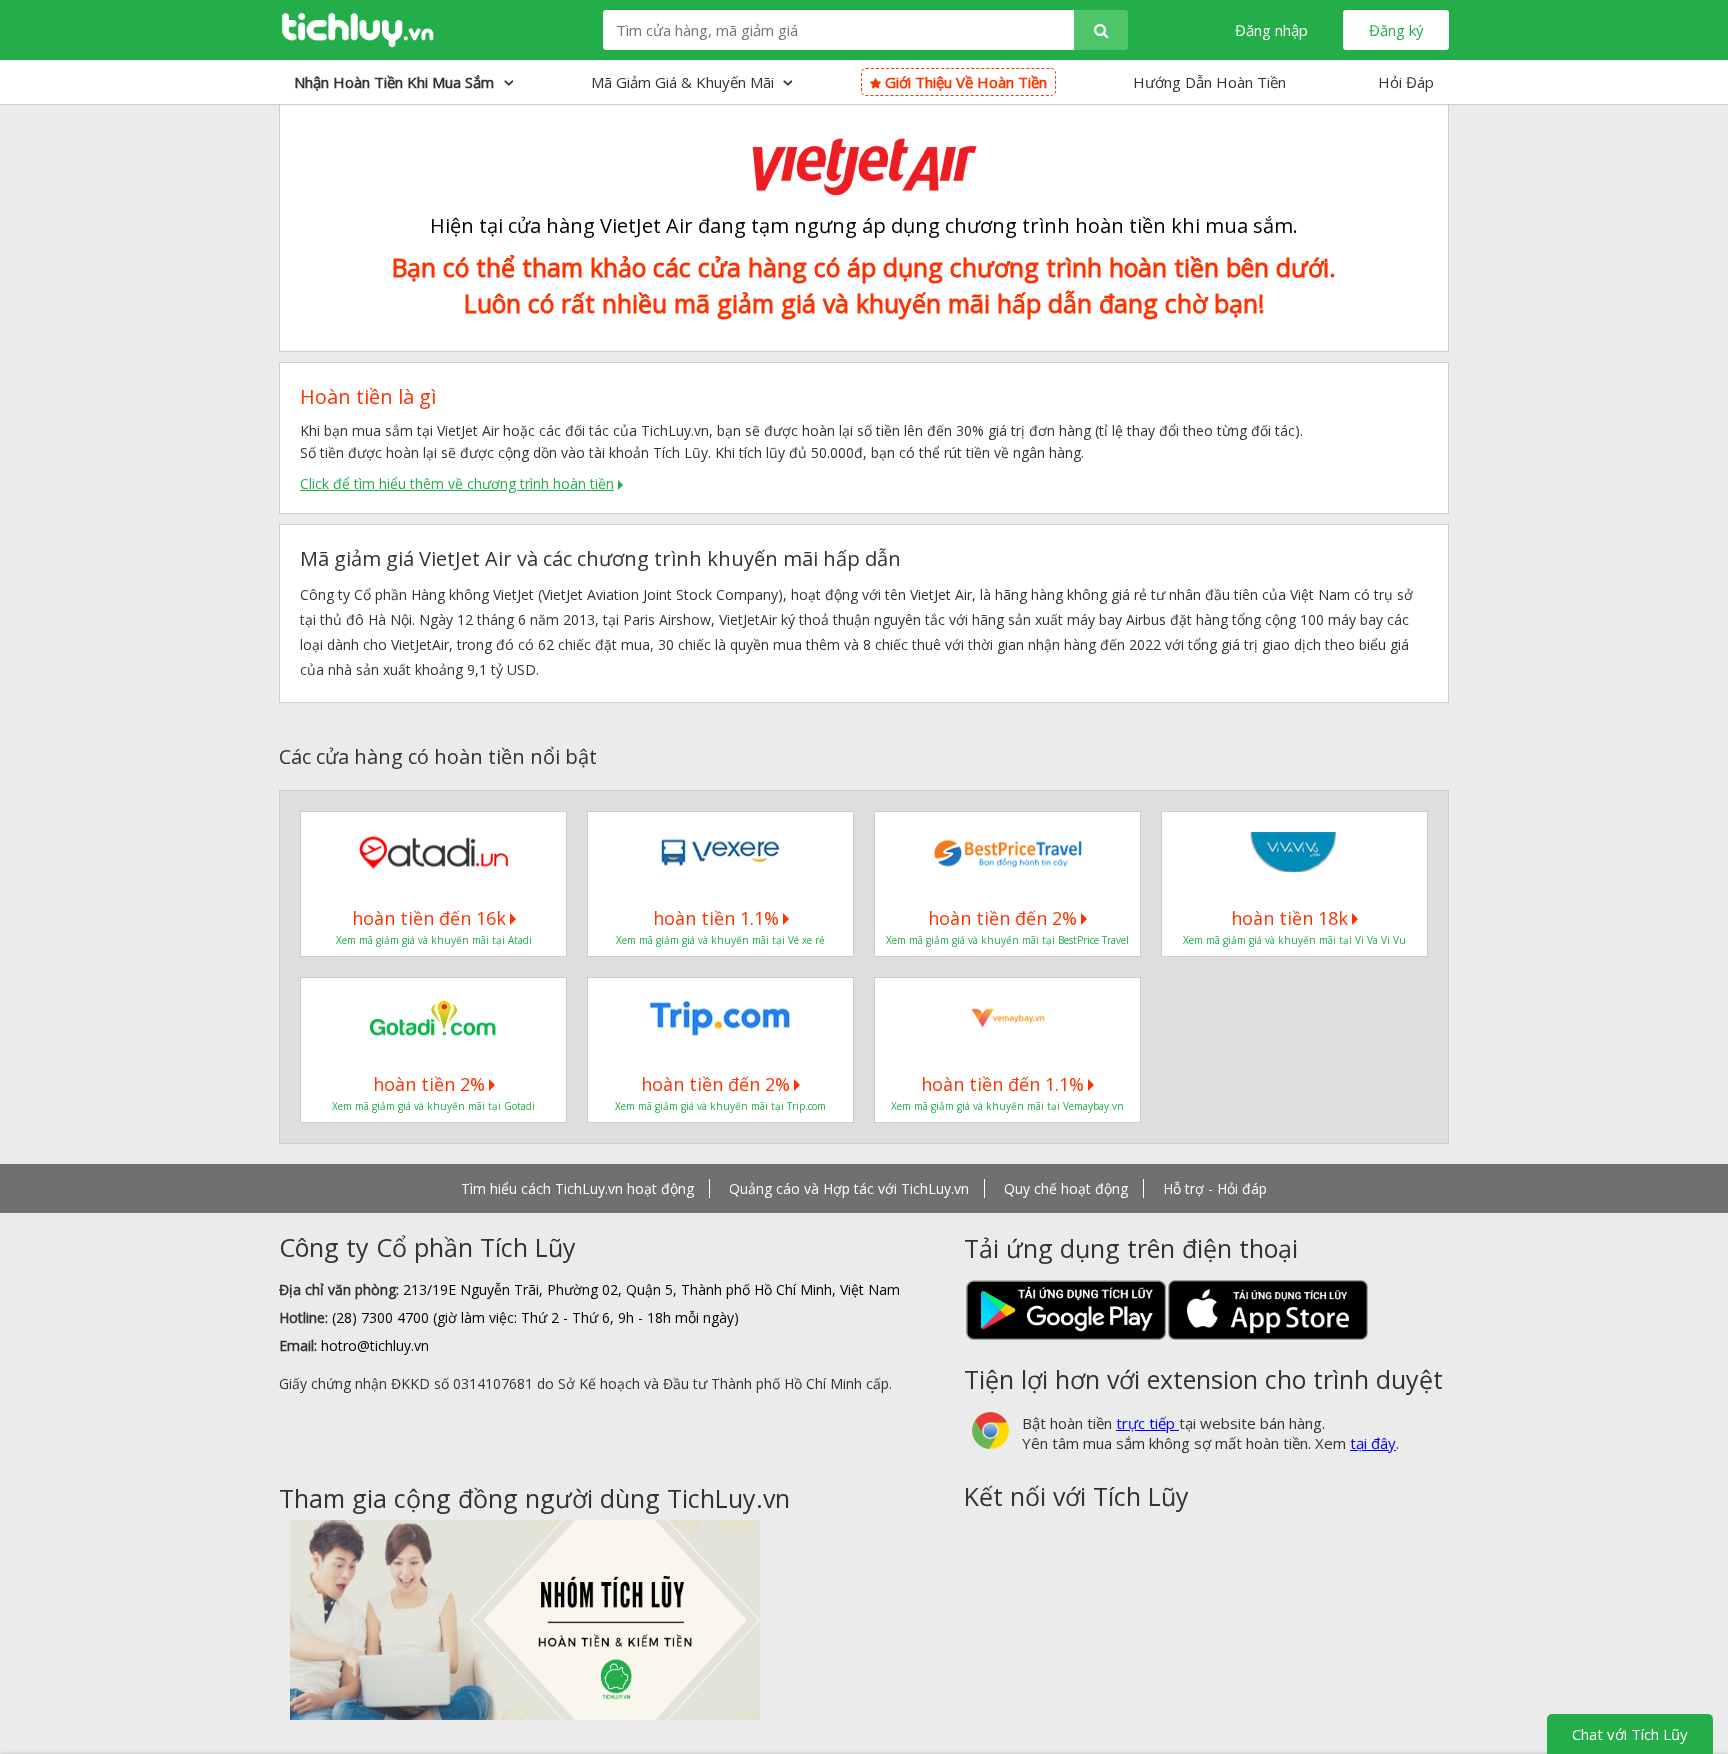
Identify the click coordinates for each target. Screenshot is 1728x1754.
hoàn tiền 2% (429, 1084)
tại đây (1373, 1443)
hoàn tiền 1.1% (716, 918)
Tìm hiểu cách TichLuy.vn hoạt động (577, 1188)
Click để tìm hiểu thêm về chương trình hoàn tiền (457, 483)
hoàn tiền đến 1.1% (1002, 1084)
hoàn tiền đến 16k (429, 918)
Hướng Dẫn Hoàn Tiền (1209, 82)
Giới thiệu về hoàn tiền (964, 82)
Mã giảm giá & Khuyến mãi (684, 82)
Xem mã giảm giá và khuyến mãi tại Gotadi (433, 1106)
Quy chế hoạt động (1066, 1188)
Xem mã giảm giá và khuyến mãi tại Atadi (434, 940)
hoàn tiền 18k (1289, 918)
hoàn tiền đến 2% (1002, 918)
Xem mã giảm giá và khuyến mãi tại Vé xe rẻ (720, 940)
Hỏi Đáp (1406, 82)
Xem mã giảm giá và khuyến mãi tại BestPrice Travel (1007, 940)
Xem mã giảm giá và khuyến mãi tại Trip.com (720, 1106)
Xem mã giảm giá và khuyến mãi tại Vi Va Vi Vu (1294, 940)
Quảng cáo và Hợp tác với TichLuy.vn (849, 1188)
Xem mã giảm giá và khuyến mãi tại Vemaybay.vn (1007, 1106)
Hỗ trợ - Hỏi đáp (1215, 1188)
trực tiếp (1147, 1423)
